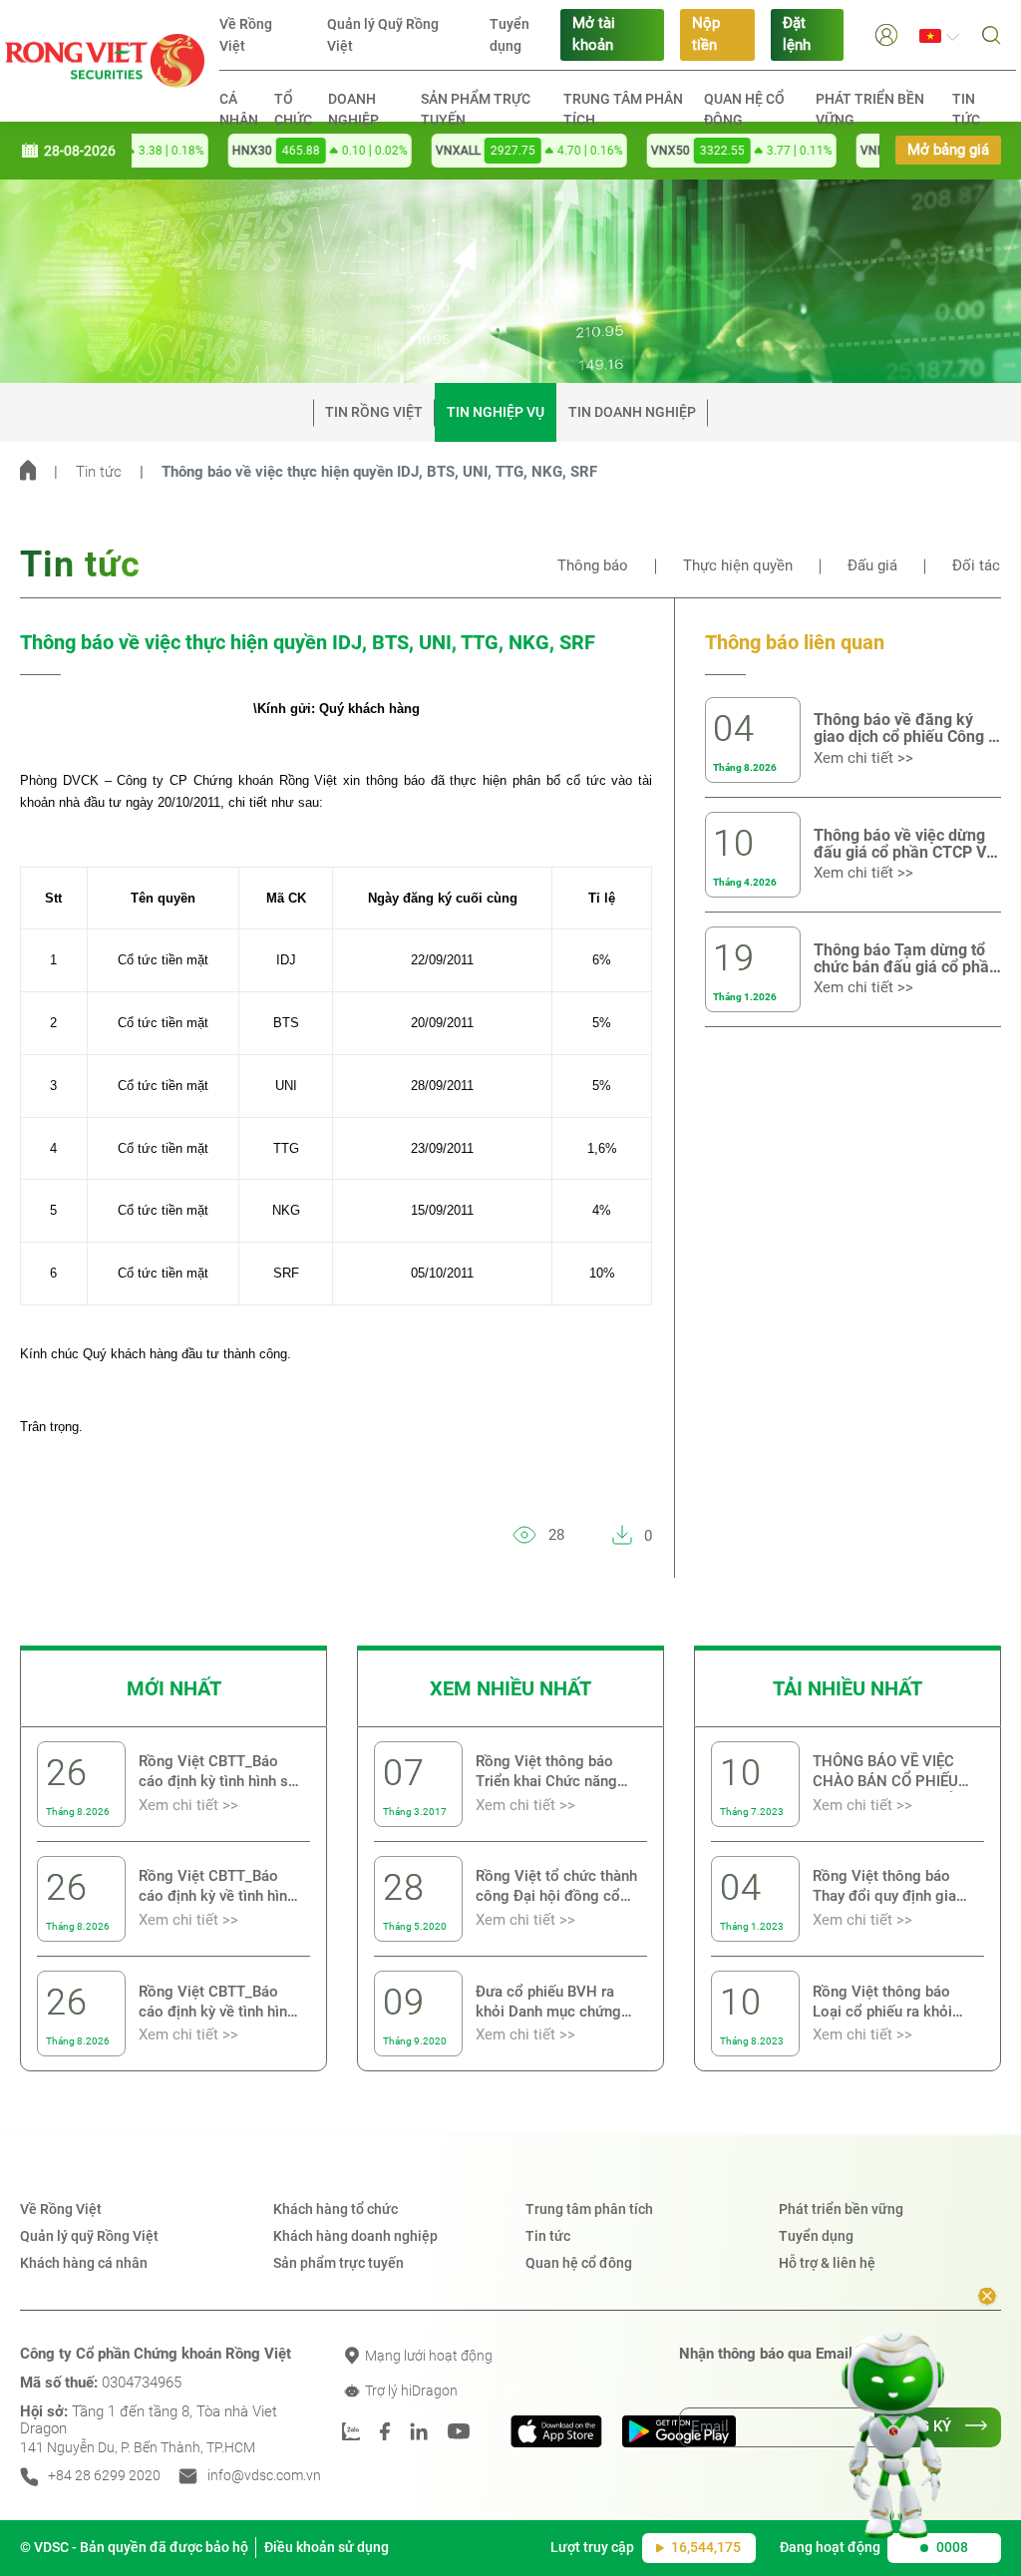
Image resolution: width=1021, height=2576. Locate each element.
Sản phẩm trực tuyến (476, 109)
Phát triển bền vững (870, 109)
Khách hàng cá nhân (84, 2263)
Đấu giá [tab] (872, 566)
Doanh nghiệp (353, 109)
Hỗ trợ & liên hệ (827, 2263)
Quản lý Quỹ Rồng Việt (383, 35)
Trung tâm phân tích (623, 109)
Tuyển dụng (510, 35)
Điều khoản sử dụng (327, 2547)
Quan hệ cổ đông (744, 109)
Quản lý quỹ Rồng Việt (89, 2236)
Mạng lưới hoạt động (427, 2356)
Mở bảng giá (948, 150)
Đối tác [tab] (976, 566)
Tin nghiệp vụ (496, 412)
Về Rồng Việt (246, 35)
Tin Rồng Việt (374, 412)
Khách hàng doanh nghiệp (355, 2236)
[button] (886, 34)
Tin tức (966, 109)
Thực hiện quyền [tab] (738, 566)
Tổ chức (293, 109)
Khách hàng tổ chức (336, 2209)
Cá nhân (239, 109)
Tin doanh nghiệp (632, 412)
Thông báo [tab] (593, 566)
